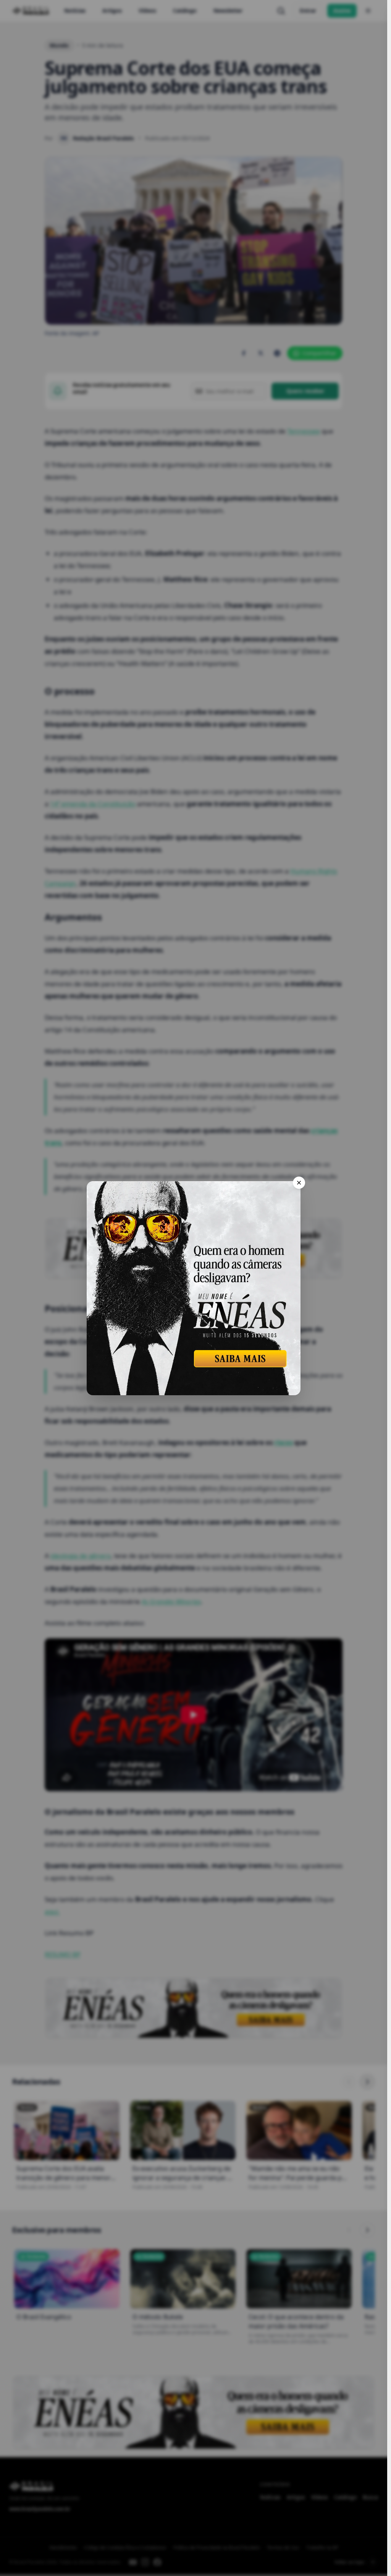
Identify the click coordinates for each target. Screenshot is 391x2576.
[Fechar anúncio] (299, 1183)
